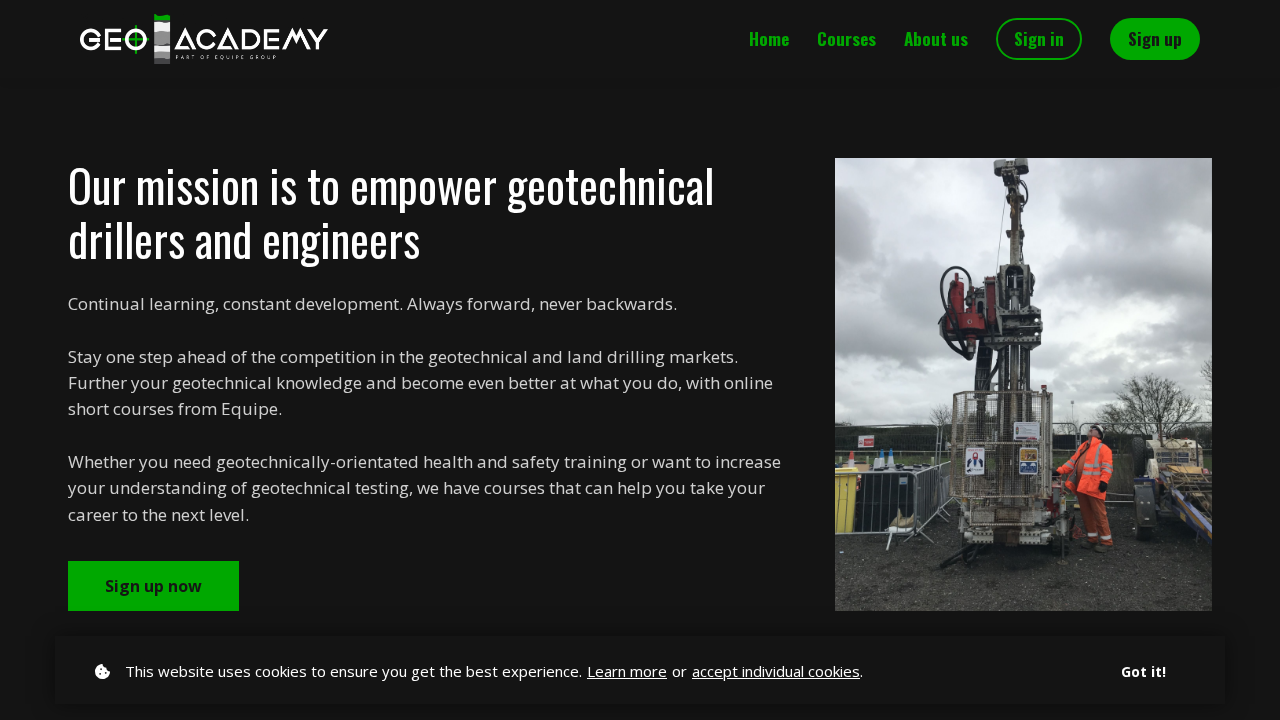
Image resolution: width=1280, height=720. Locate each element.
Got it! (1143, 671)
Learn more (627, 671)
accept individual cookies (776, 671)
